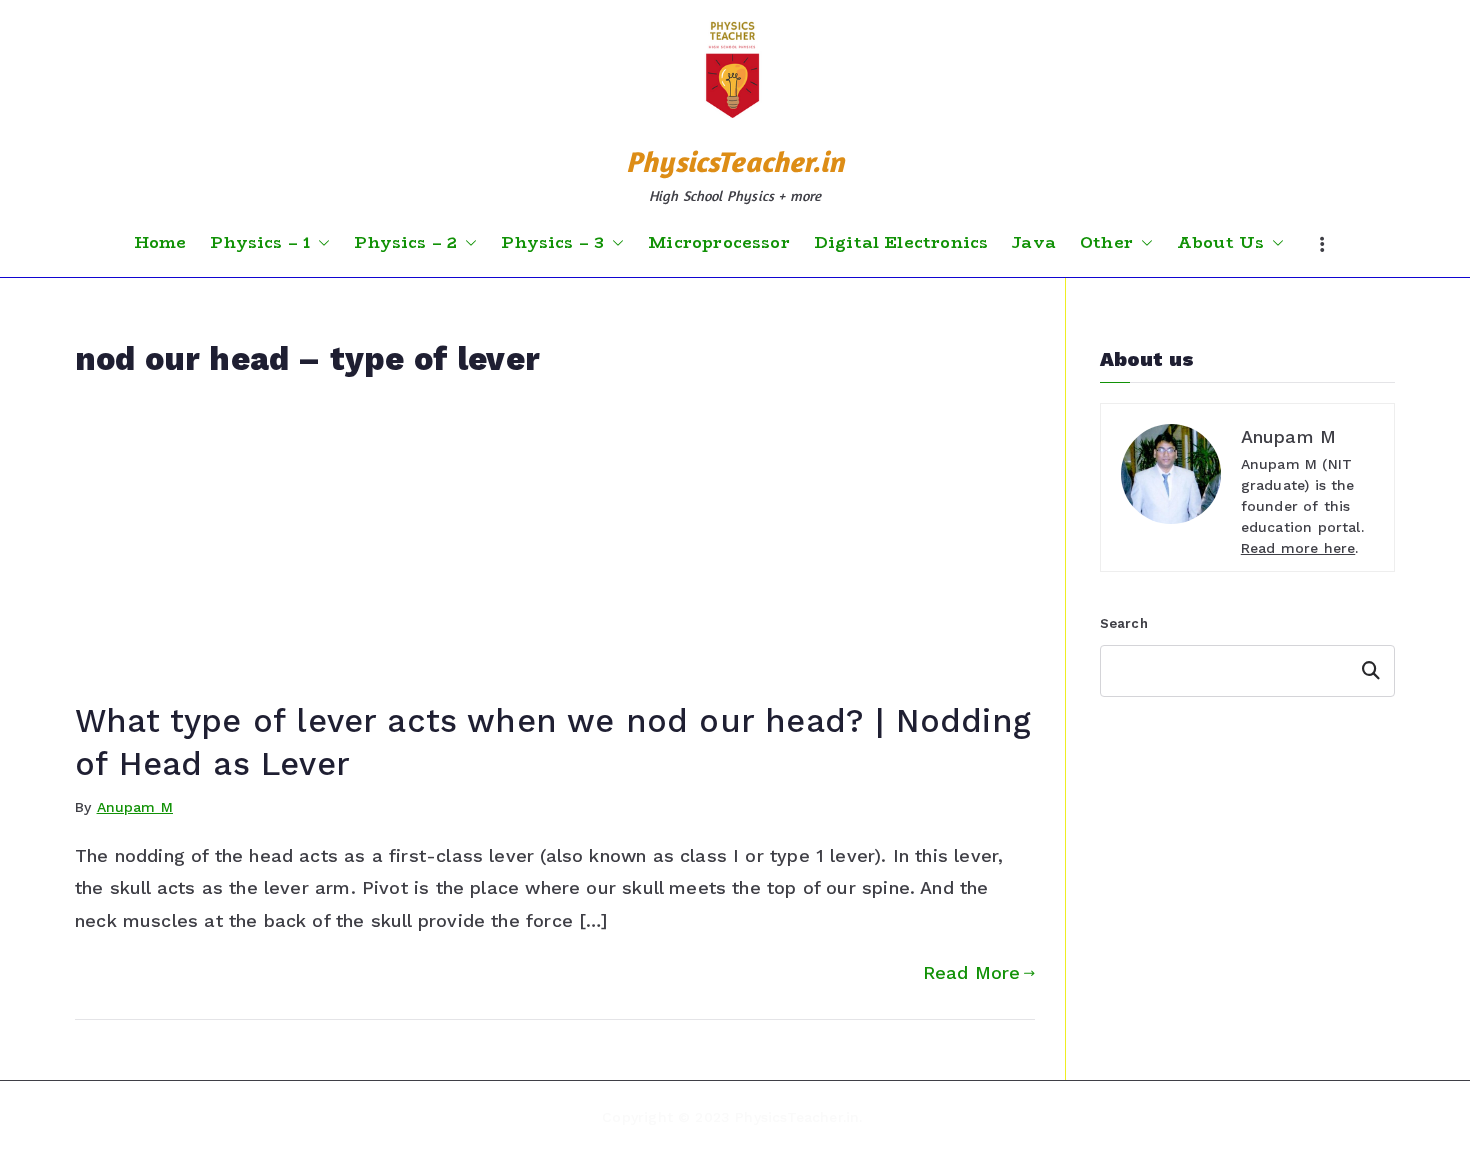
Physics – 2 (405, 243)
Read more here (1298, 548)
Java (1034, 243)
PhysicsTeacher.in (735, 161)
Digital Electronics (901, 243)
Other (1106, 243)
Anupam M (135, 807)
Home (160, 243)
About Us (1220, 243)
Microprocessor (719, 243)
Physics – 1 (260, 243)
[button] (320, 243)
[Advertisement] (555, 550)
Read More (972, 972)
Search (1124, 623)
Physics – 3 (552, 243)
